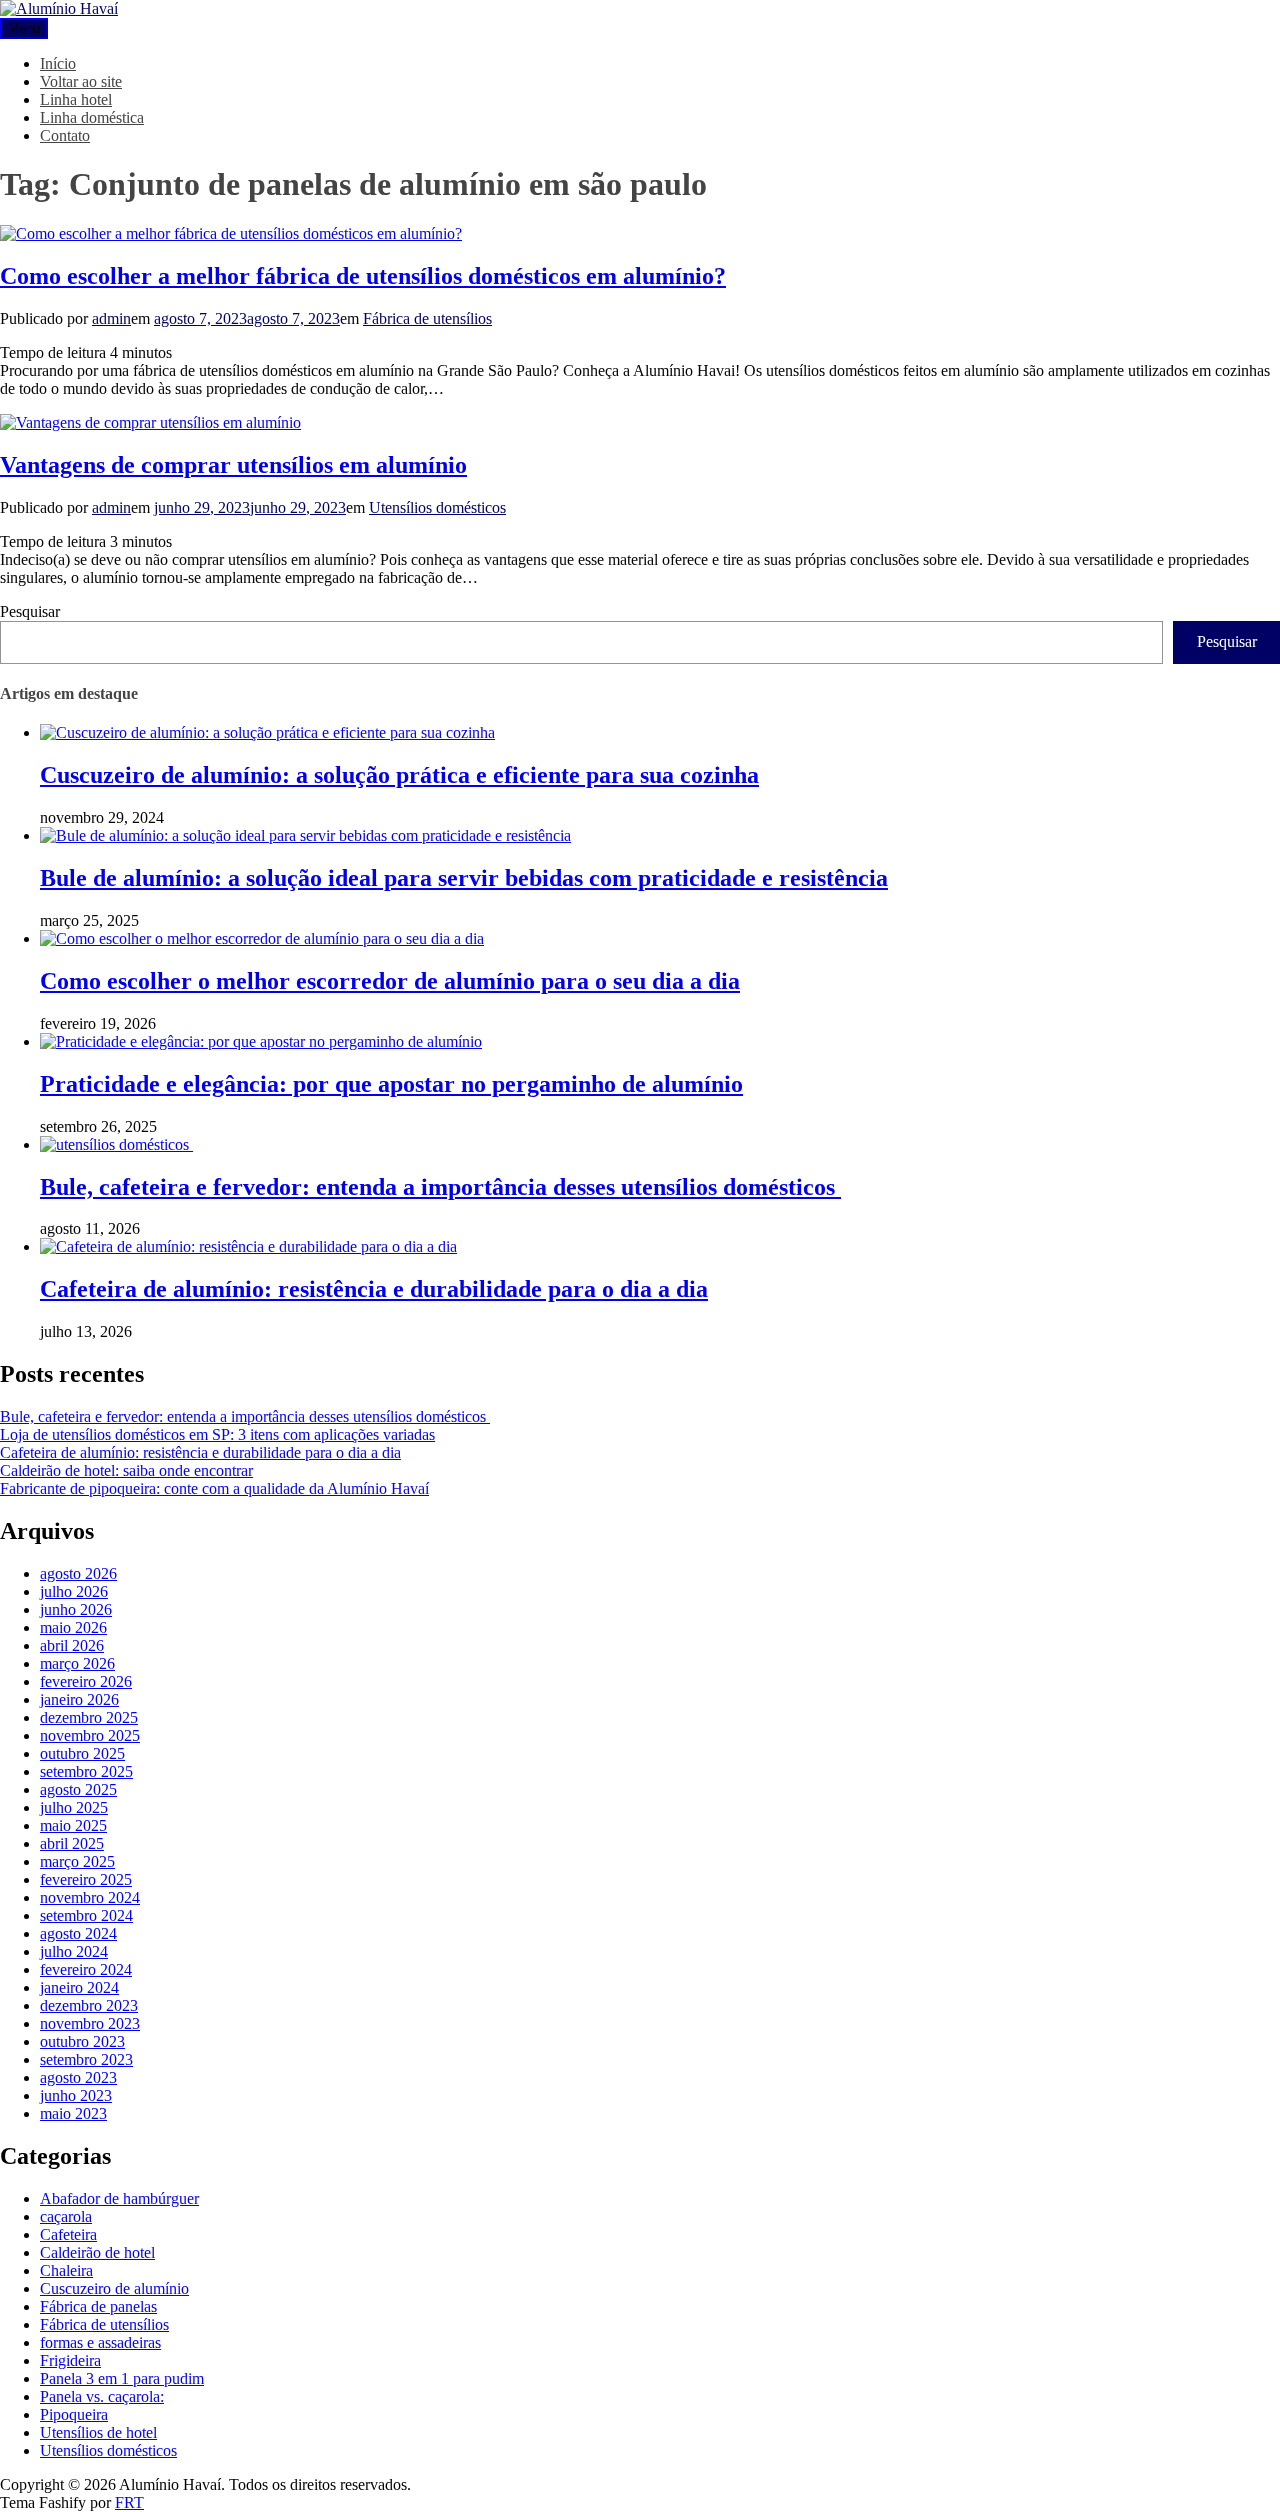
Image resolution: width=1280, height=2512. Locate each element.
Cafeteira (68, 2234)
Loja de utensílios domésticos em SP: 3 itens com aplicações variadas (217, 1434)
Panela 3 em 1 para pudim (122, 2378)
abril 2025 (72, 1843)
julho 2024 (74, 1951)
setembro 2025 (86, 1771)
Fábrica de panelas (98, 2306)
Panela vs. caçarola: (102, 2396)
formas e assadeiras (100, 2342)
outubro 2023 (82, 2041)
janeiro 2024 (79, 1987)
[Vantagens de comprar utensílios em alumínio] (150, 422)
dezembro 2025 (89, 1717)
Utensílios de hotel (98, 2432)
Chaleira (66, 2270)
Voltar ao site (81, 81)
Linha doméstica (92, 117)
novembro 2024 (90, 1897)
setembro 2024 (86, 1915)
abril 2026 (72, 1645)
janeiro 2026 (79, 1699)
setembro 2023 (86, 2059)
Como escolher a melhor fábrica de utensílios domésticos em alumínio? (363, 276)
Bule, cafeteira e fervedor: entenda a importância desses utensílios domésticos (440, 1187)
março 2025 (77, 1861)
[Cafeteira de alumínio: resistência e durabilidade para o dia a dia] (248, 1246)
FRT (129, 2502)
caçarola (66, 2216)
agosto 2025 (78, 1789)
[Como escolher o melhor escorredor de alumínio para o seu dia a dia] (262, 938)
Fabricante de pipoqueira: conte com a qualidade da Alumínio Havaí (214, 1488)
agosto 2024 (78, 1933)
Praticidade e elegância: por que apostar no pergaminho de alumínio (391, 1084)
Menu (24, 28)
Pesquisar (30, 611)
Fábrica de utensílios (427, 318)
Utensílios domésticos (437, 507)
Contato (65, 135)
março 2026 (77, 1663)
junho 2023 (76, 2095)
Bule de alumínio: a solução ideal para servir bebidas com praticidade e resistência (464, 878)
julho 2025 (74, 1807)
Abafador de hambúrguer (119, 2198)
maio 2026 (73, 1627)
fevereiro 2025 (86, 1879)
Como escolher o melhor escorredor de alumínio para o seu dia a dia (390, 981)
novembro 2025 (90, 1735)
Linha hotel (76, 99)
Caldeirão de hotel (97, 2252)
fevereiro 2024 (86, 1969)
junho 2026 (76, 1609)
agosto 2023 (78, 2077)
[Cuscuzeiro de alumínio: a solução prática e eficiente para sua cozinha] (267, 732)
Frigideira (70, 2360)
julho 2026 (74, 1591)
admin (111, 318)
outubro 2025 (82, 1753)
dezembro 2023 (89, 2005)
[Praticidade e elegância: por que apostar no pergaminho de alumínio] (261, 1041)
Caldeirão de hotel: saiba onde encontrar (126, 1470)
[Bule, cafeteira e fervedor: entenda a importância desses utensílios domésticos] (116, 1144)
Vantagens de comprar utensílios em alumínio (233, 465)
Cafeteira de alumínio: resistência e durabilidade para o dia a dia (374, 1289)
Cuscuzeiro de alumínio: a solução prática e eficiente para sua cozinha (399, 775)
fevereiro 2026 (86, 1681)
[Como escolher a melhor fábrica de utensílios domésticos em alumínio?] (231, 233)
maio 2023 (73, 2113)
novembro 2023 (90, 2023)
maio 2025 (73, 1825)
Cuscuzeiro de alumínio (114, 2288)
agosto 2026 (78, 1573)
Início (58, 63)
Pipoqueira (74, 2414)
